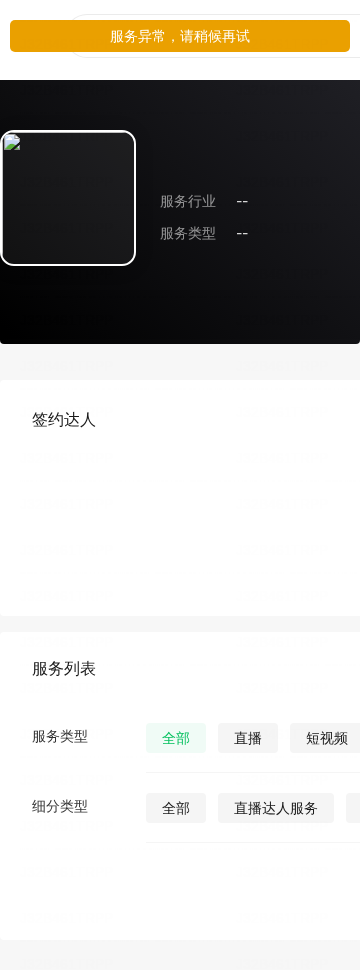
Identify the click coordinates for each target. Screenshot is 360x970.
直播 (248, 737)
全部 (176, 737)
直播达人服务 (276, 807)
